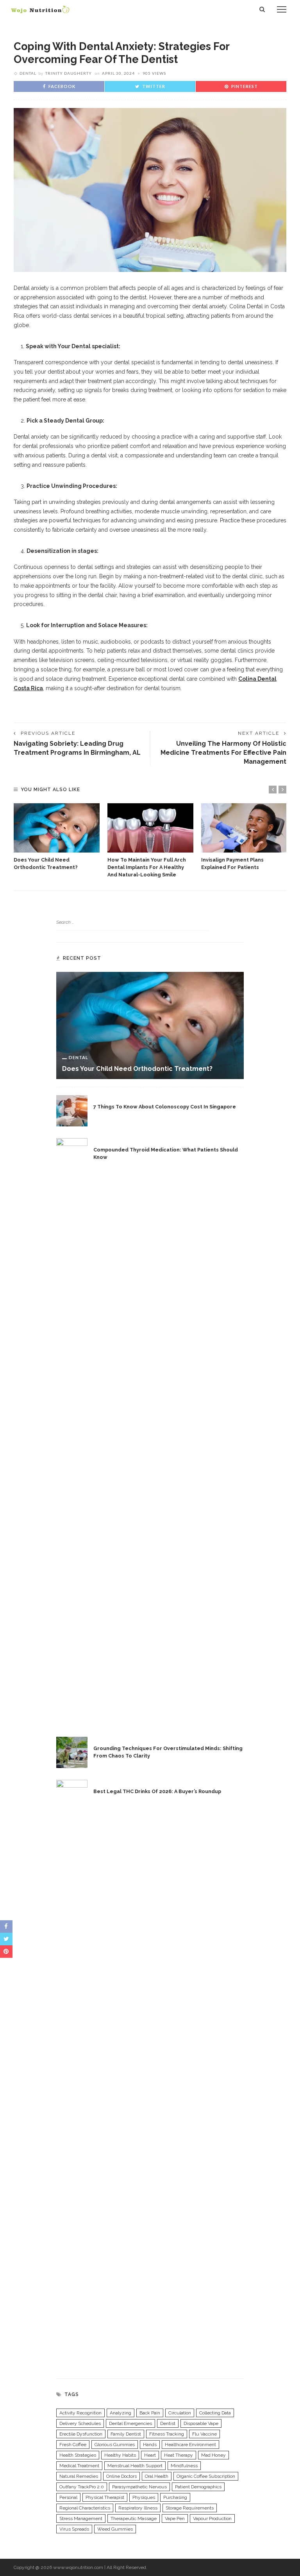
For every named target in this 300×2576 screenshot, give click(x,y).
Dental (30, 33)
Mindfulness (184, 2466)
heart (150, 2455)
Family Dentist (126, 2434)
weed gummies (115, 2529)
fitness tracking (167, 2434)
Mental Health (120, 1739)
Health (110, 1098)
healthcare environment (190, 2445)
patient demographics (198, 2487)
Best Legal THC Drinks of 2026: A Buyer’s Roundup (157, 1791)
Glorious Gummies (115, 2445)
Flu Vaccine (204, 2434)
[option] (57, 837)
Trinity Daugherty (69, 73)
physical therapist (105, 2497)
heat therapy (179, 2455)
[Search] (262, 9)
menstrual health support (135, 2466)
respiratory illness (138, 2508)
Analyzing (121, 2413)
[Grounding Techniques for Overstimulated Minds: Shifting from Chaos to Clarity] (72, 1752)
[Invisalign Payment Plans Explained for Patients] (244, 828)
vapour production (212, 2518)
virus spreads (74, 2529)
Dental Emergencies (130, 2423)
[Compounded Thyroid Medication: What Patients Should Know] (72, 1431)
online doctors (121, 2476)
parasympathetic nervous (139, 2487)
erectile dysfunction (81, 2434)
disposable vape (201, 2423)
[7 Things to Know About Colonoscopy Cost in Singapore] (72, 1110)
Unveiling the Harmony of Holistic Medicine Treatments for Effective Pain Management (223, 752)
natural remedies (79, 2476)
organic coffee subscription (206, 2476)
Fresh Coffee (73, 2445)
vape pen (175, 2518)
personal (68, 2497)
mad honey (213, 2455)
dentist (168, 2423)
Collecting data (215, 2413)
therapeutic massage (134, 2518)
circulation (180, 2413)
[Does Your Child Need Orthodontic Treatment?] (57, 828)
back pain (150, 2413)
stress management (81, 2518)
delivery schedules (80, 2423)
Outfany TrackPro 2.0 (82, 2487)
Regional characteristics (85, 2508)
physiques (144, 2497)
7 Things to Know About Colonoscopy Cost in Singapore (165, 1107)
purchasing (175, 2497)
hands (150, 2445)
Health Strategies (78, 2455)
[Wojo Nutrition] (40, 9)
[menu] (282, 9)
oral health (157, 2476)
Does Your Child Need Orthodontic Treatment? (137, 1069)
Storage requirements (190, 2508)
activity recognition (80, 2413)
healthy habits (120, 2455)
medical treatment (79, 2466)
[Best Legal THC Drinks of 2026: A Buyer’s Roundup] (72, 2073)
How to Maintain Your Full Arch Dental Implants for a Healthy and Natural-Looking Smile (147, 867)
